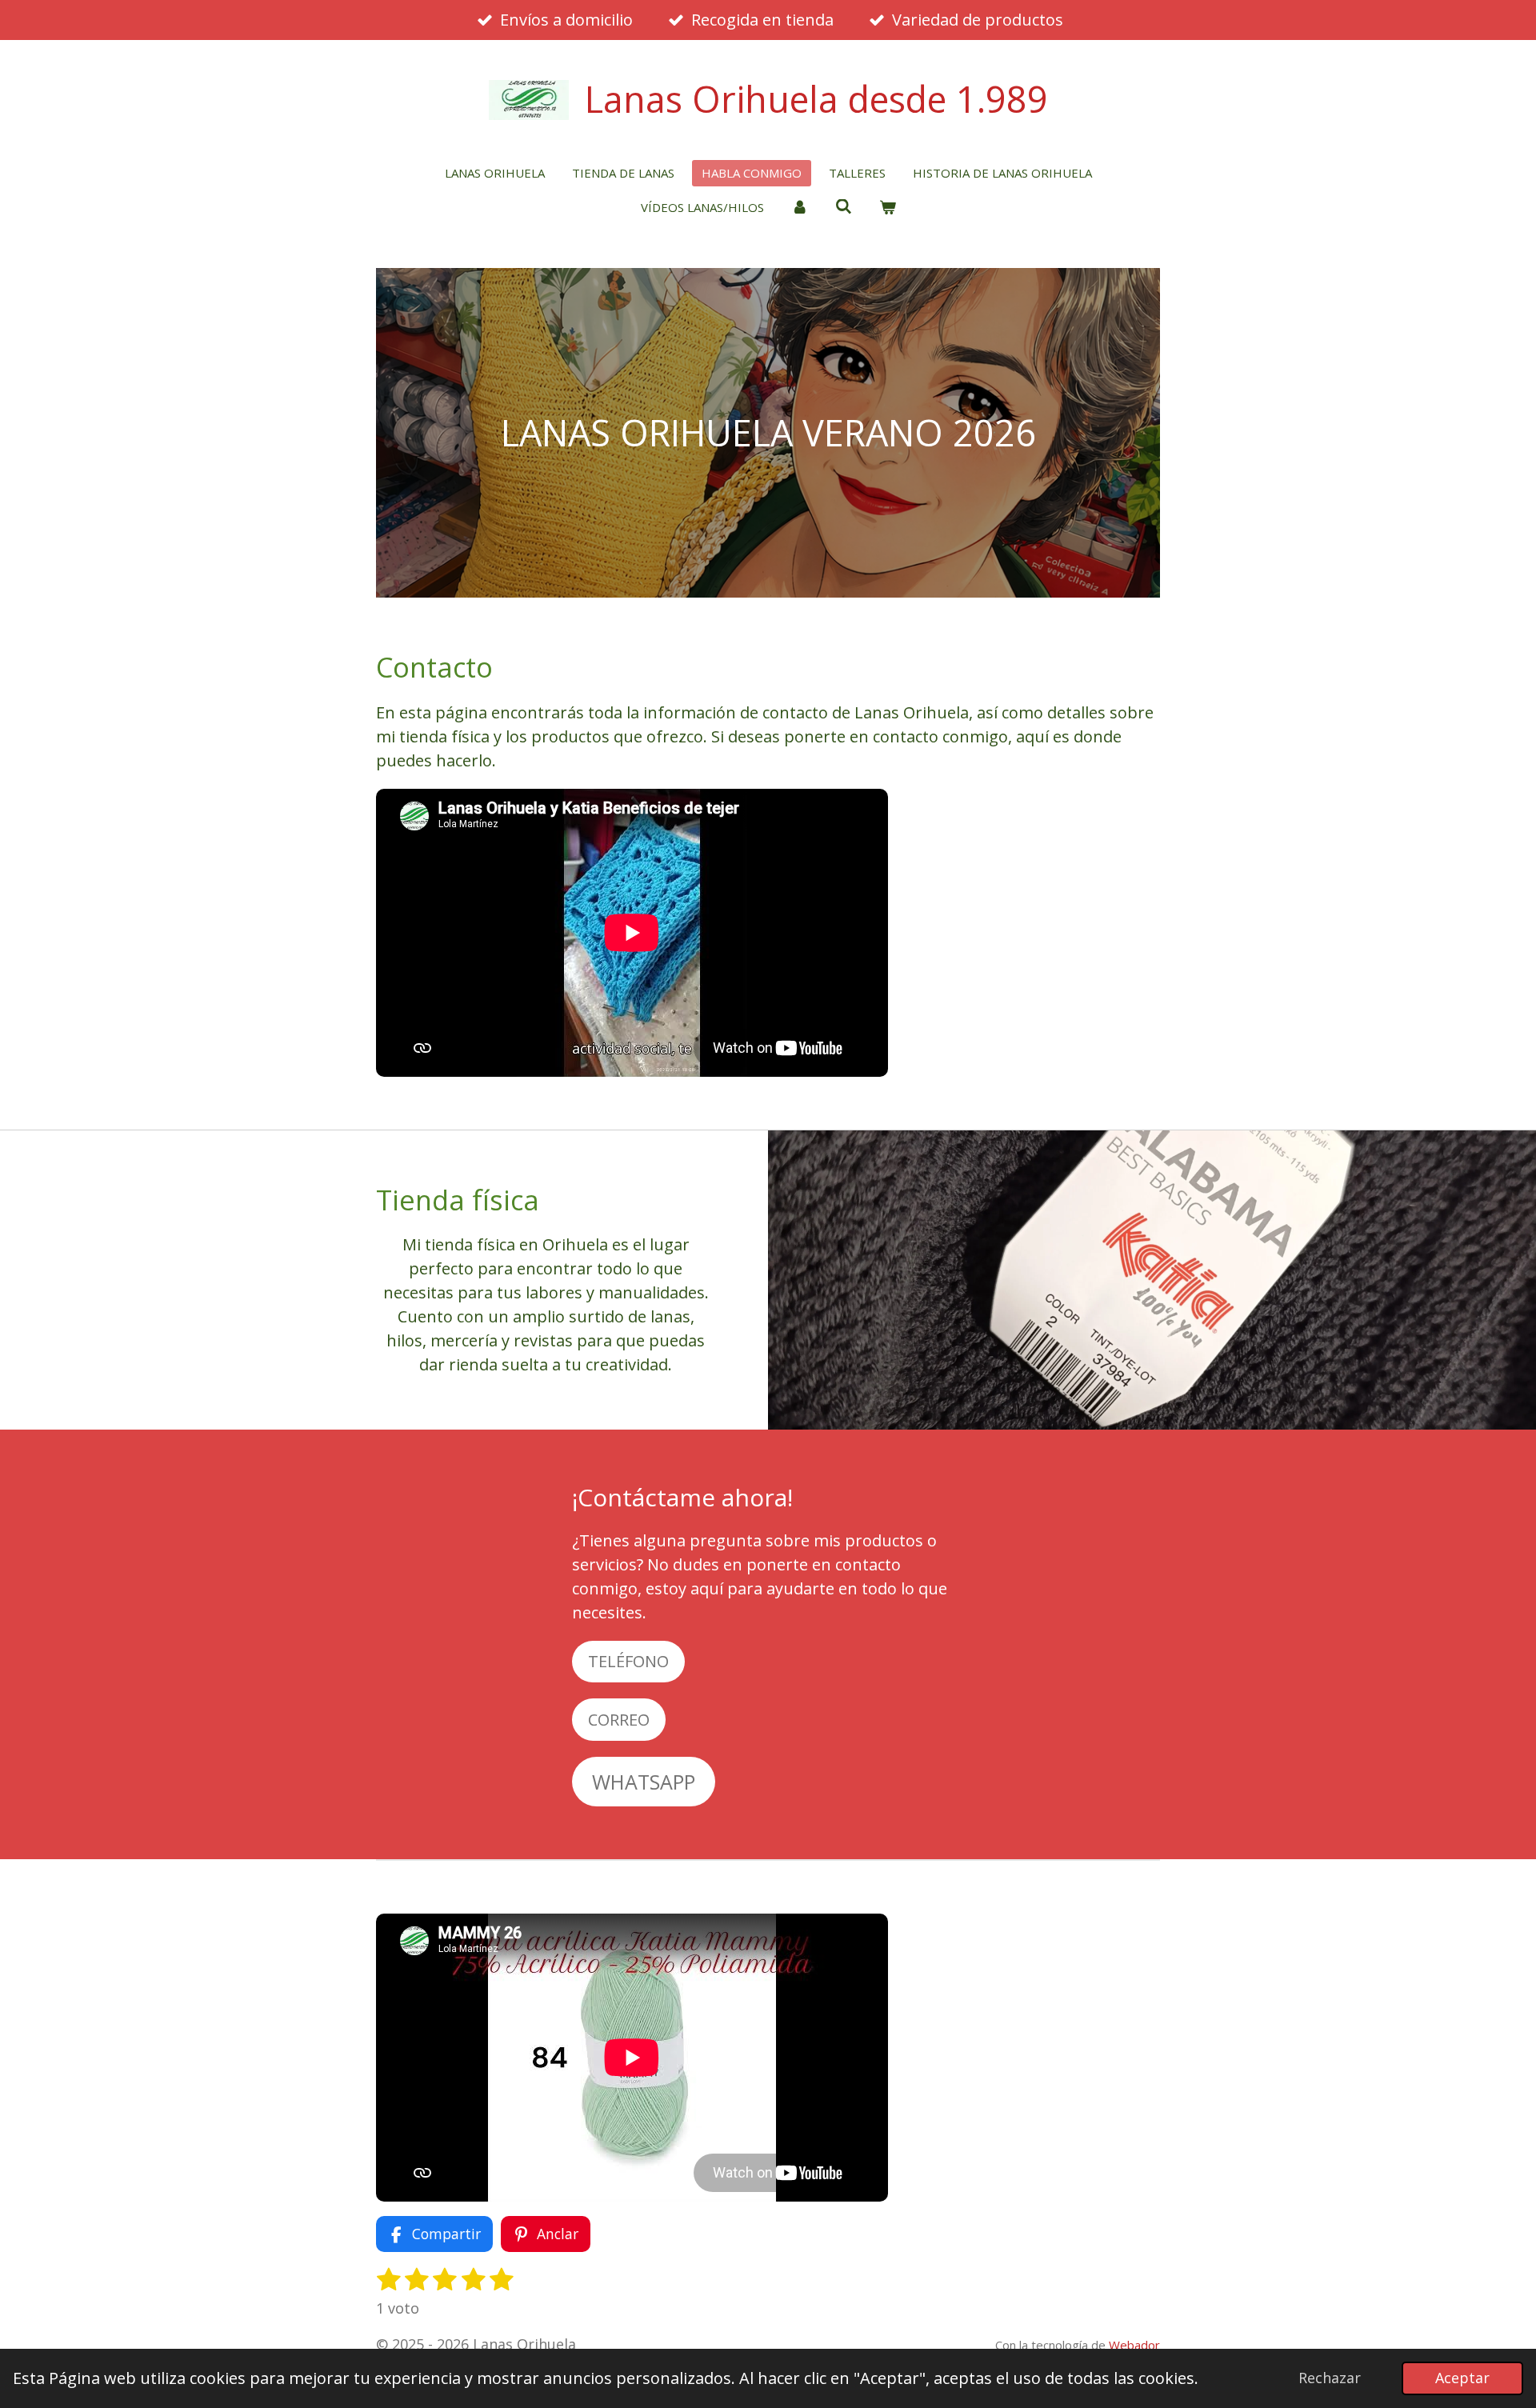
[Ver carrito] (888, 208)
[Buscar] (844, 206)
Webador (1134, 2345)
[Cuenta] (800, 208)
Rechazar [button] (1330, 2378)
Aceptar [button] (1462, 2378)
